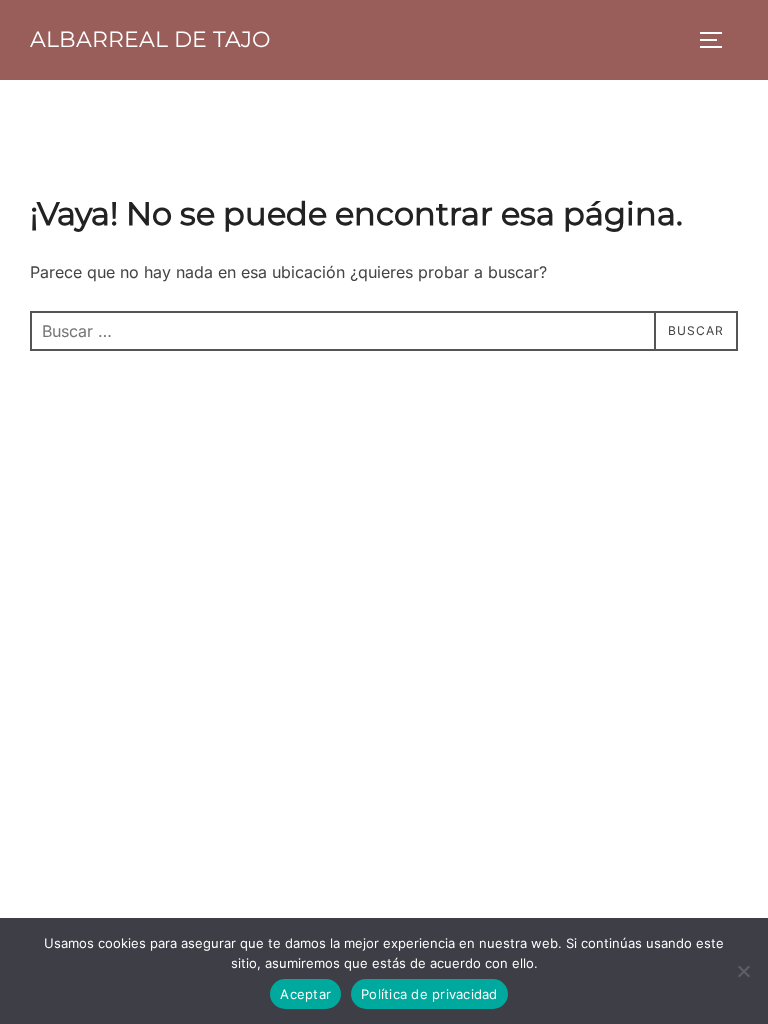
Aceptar (305, 994)
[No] (743, 971)
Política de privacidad (429, 994)
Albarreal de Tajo (150, 39)
